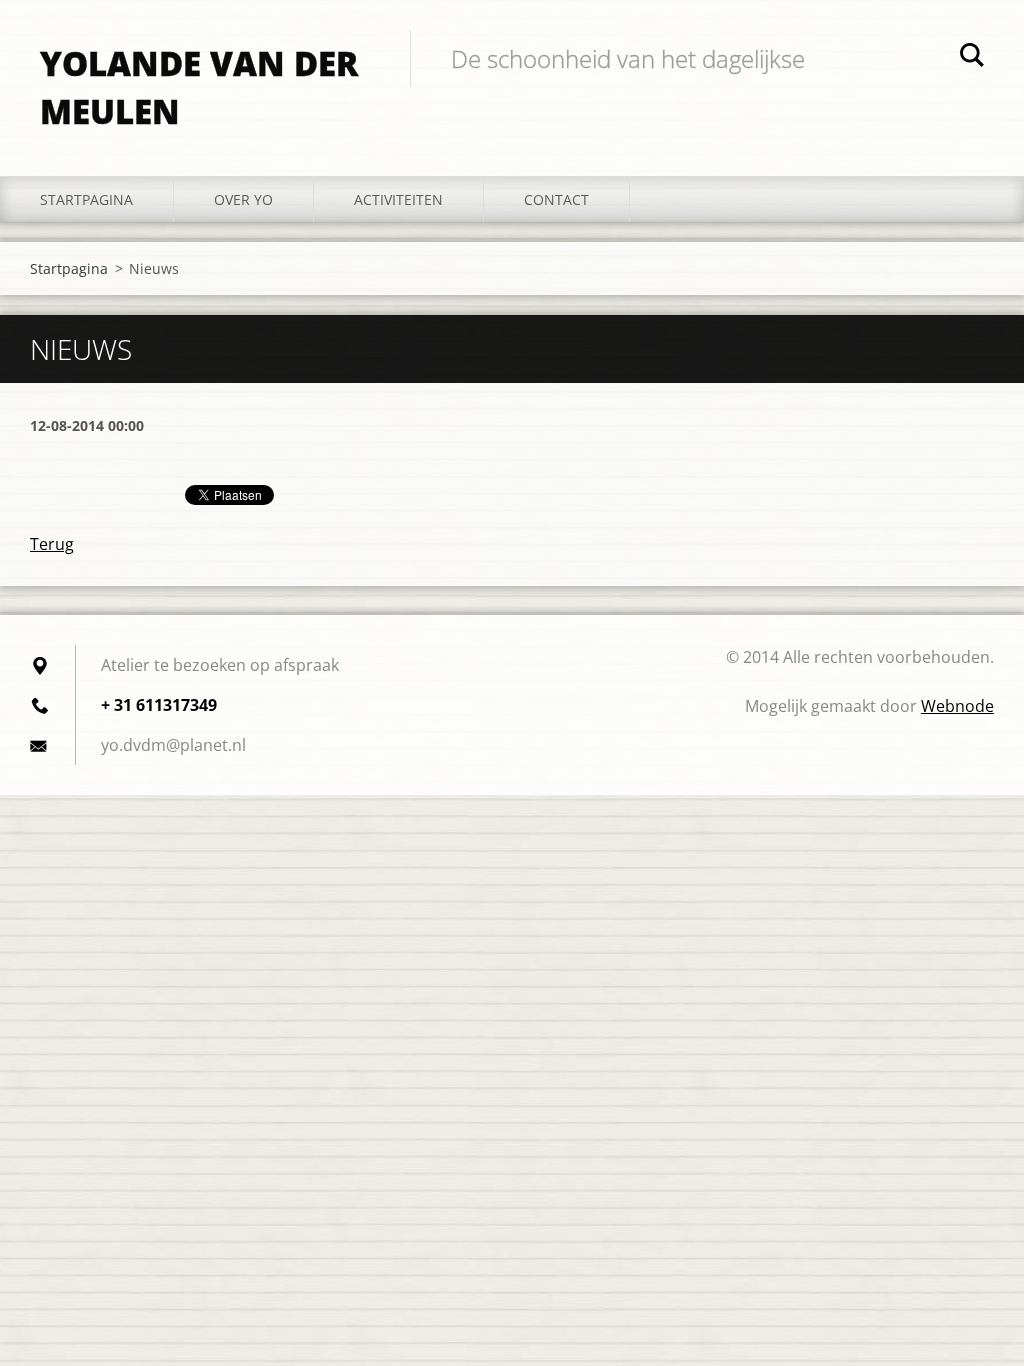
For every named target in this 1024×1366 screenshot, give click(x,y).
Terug (52, 544)
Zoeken (972, 58)
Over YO (243, 199)
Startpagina (86, 199)
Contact (556, 199)
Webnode (957, 706)
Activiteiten (398, 199)
